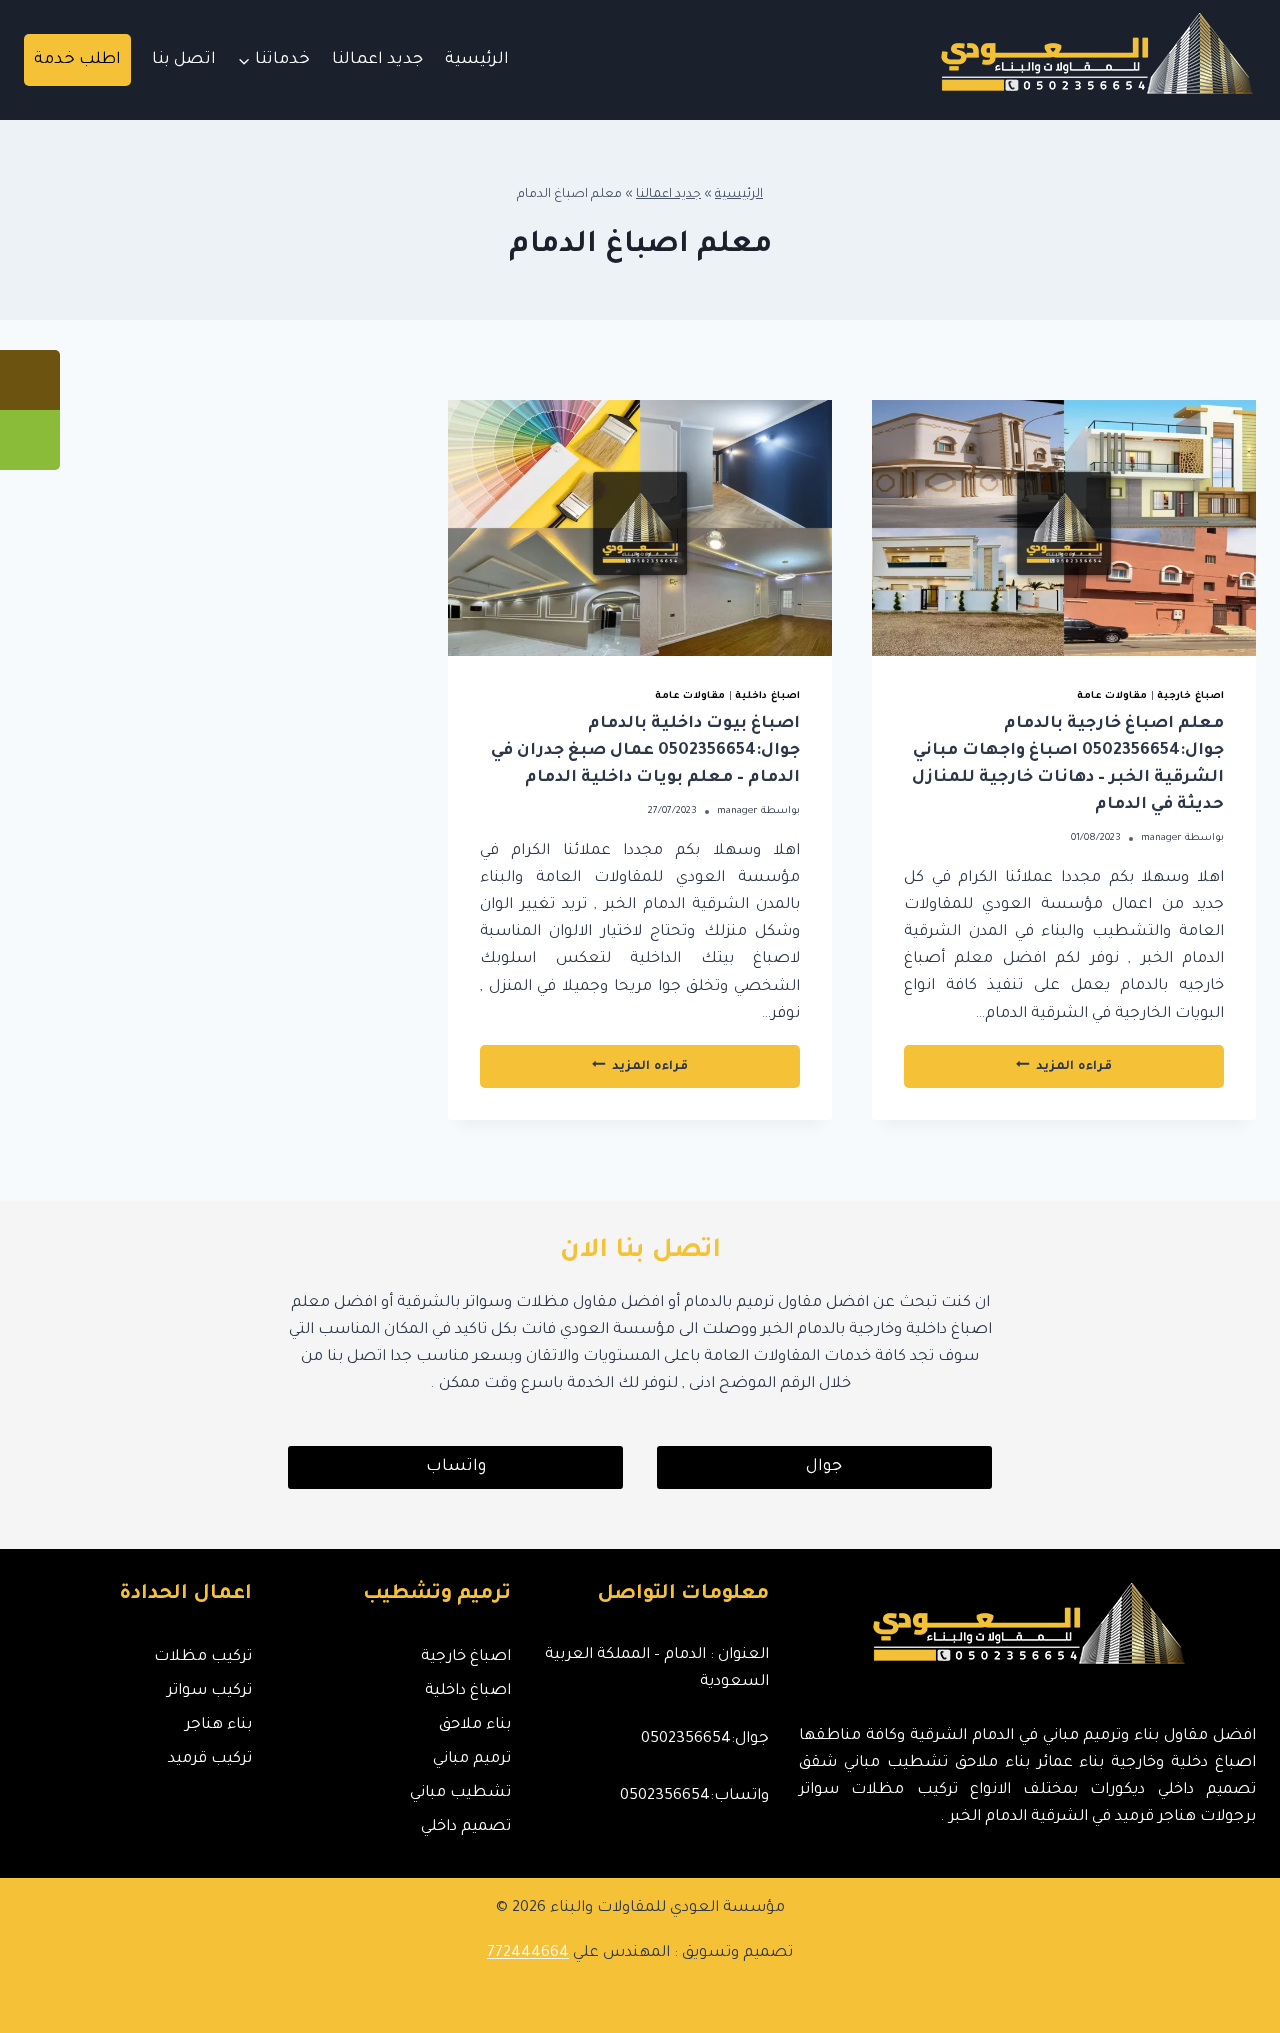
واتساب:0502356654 (694, 1796)
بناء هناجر (218, 1725)
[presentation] (1064, 528)
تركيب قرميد (210, 1759)
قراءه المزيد (1021, 1072)
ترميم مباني (471, 1759)
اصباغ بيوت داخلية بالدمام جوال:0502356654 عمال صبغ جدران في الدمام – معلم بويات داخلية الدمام (645, 751)
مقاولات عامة (1112, 696)
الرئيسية (477, 60)
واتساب (456, 1467)
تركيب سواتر (209, 1691)
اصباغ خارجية (1190, 696)
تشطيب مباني (460, 1793)
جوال (824, 1467)
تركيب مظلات (203, 1657)
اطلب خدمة (77, 60)
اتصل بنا (184, 60)
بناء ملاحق (474, 1725)
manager (1161, 838)
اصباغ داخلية (767, 696)
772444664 (528, 1953)
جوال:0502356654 (705, 1739)
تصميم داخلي (465, 1827)
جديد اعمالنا (377, 60)
